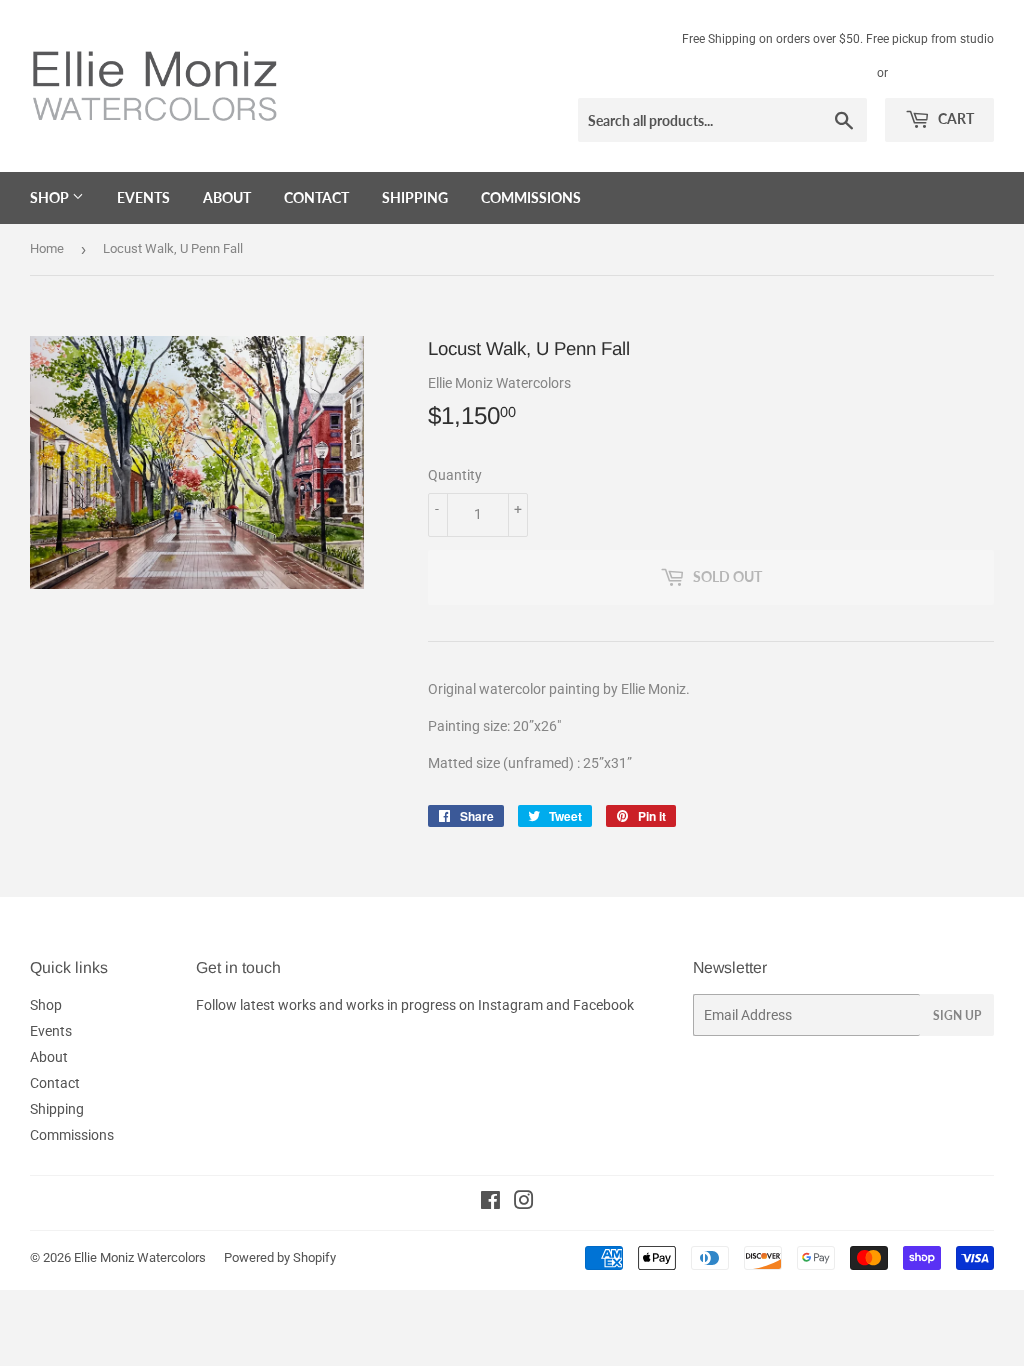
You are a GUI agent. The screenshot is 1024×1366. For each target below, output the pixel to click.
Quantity (455, 475)
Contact (316, 197)
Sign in (850, 73)
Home (47, 248)
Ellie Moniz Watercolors (140, 1257)
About (227, 197)
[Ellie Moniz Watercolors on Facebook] (490, 1203)
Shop (51, 197)
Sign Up (957, 1015)
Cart (954, 118)
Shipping (415, 197)
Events (143, 197)
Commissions (531, 197)
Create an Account (945, 73)
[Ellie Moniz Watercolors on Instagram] (524, 1203)
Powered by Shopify (280, 1257)
